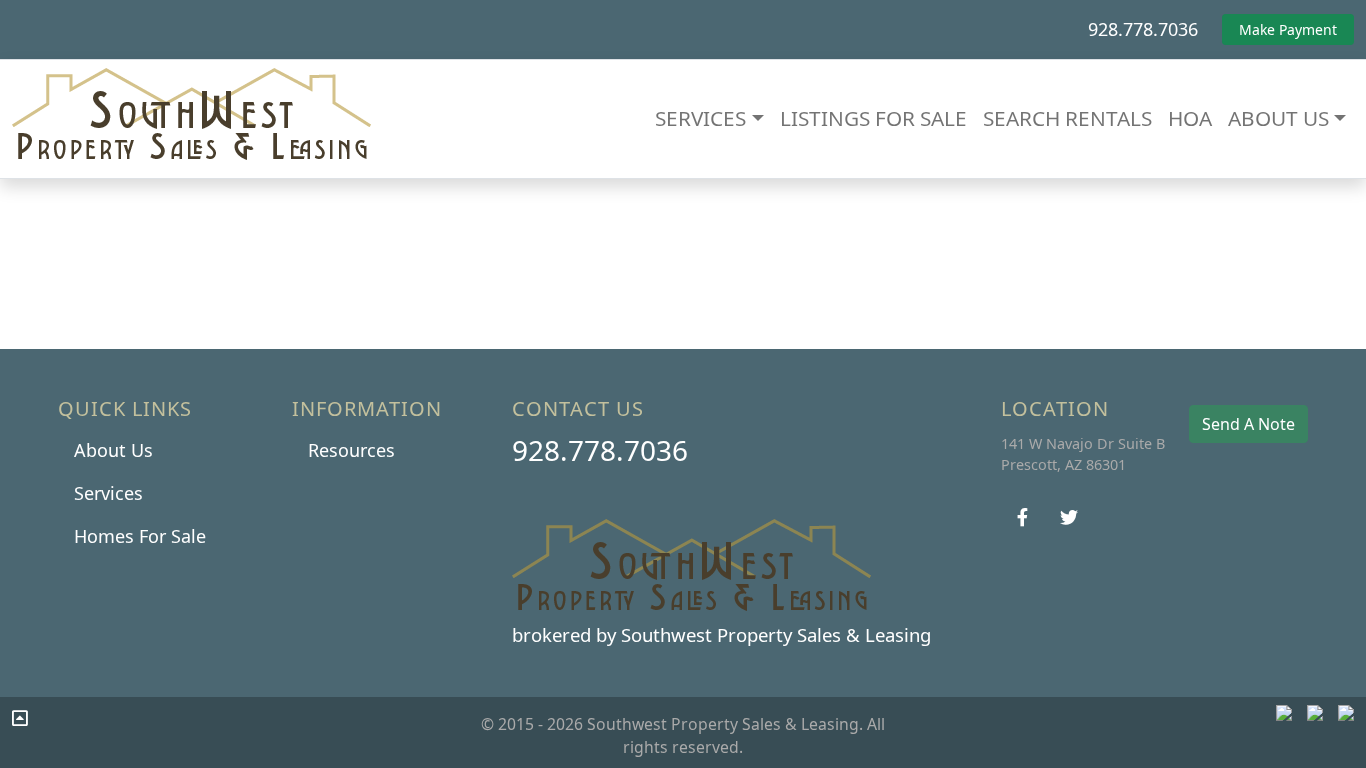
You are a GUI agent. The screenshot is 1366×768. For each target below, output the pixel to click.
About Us (113, 450)
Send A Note (1248, 424)
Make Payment (1288, 29)
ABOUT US (1278, 118)
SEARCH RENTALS (1067, 118)
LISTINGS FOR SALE (873, 118)
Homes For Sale (140, 536)
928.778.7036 (1143, 29)
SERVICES (700, 118)
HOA (1190, 118)
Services (108, 493)
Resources (351, 450)
